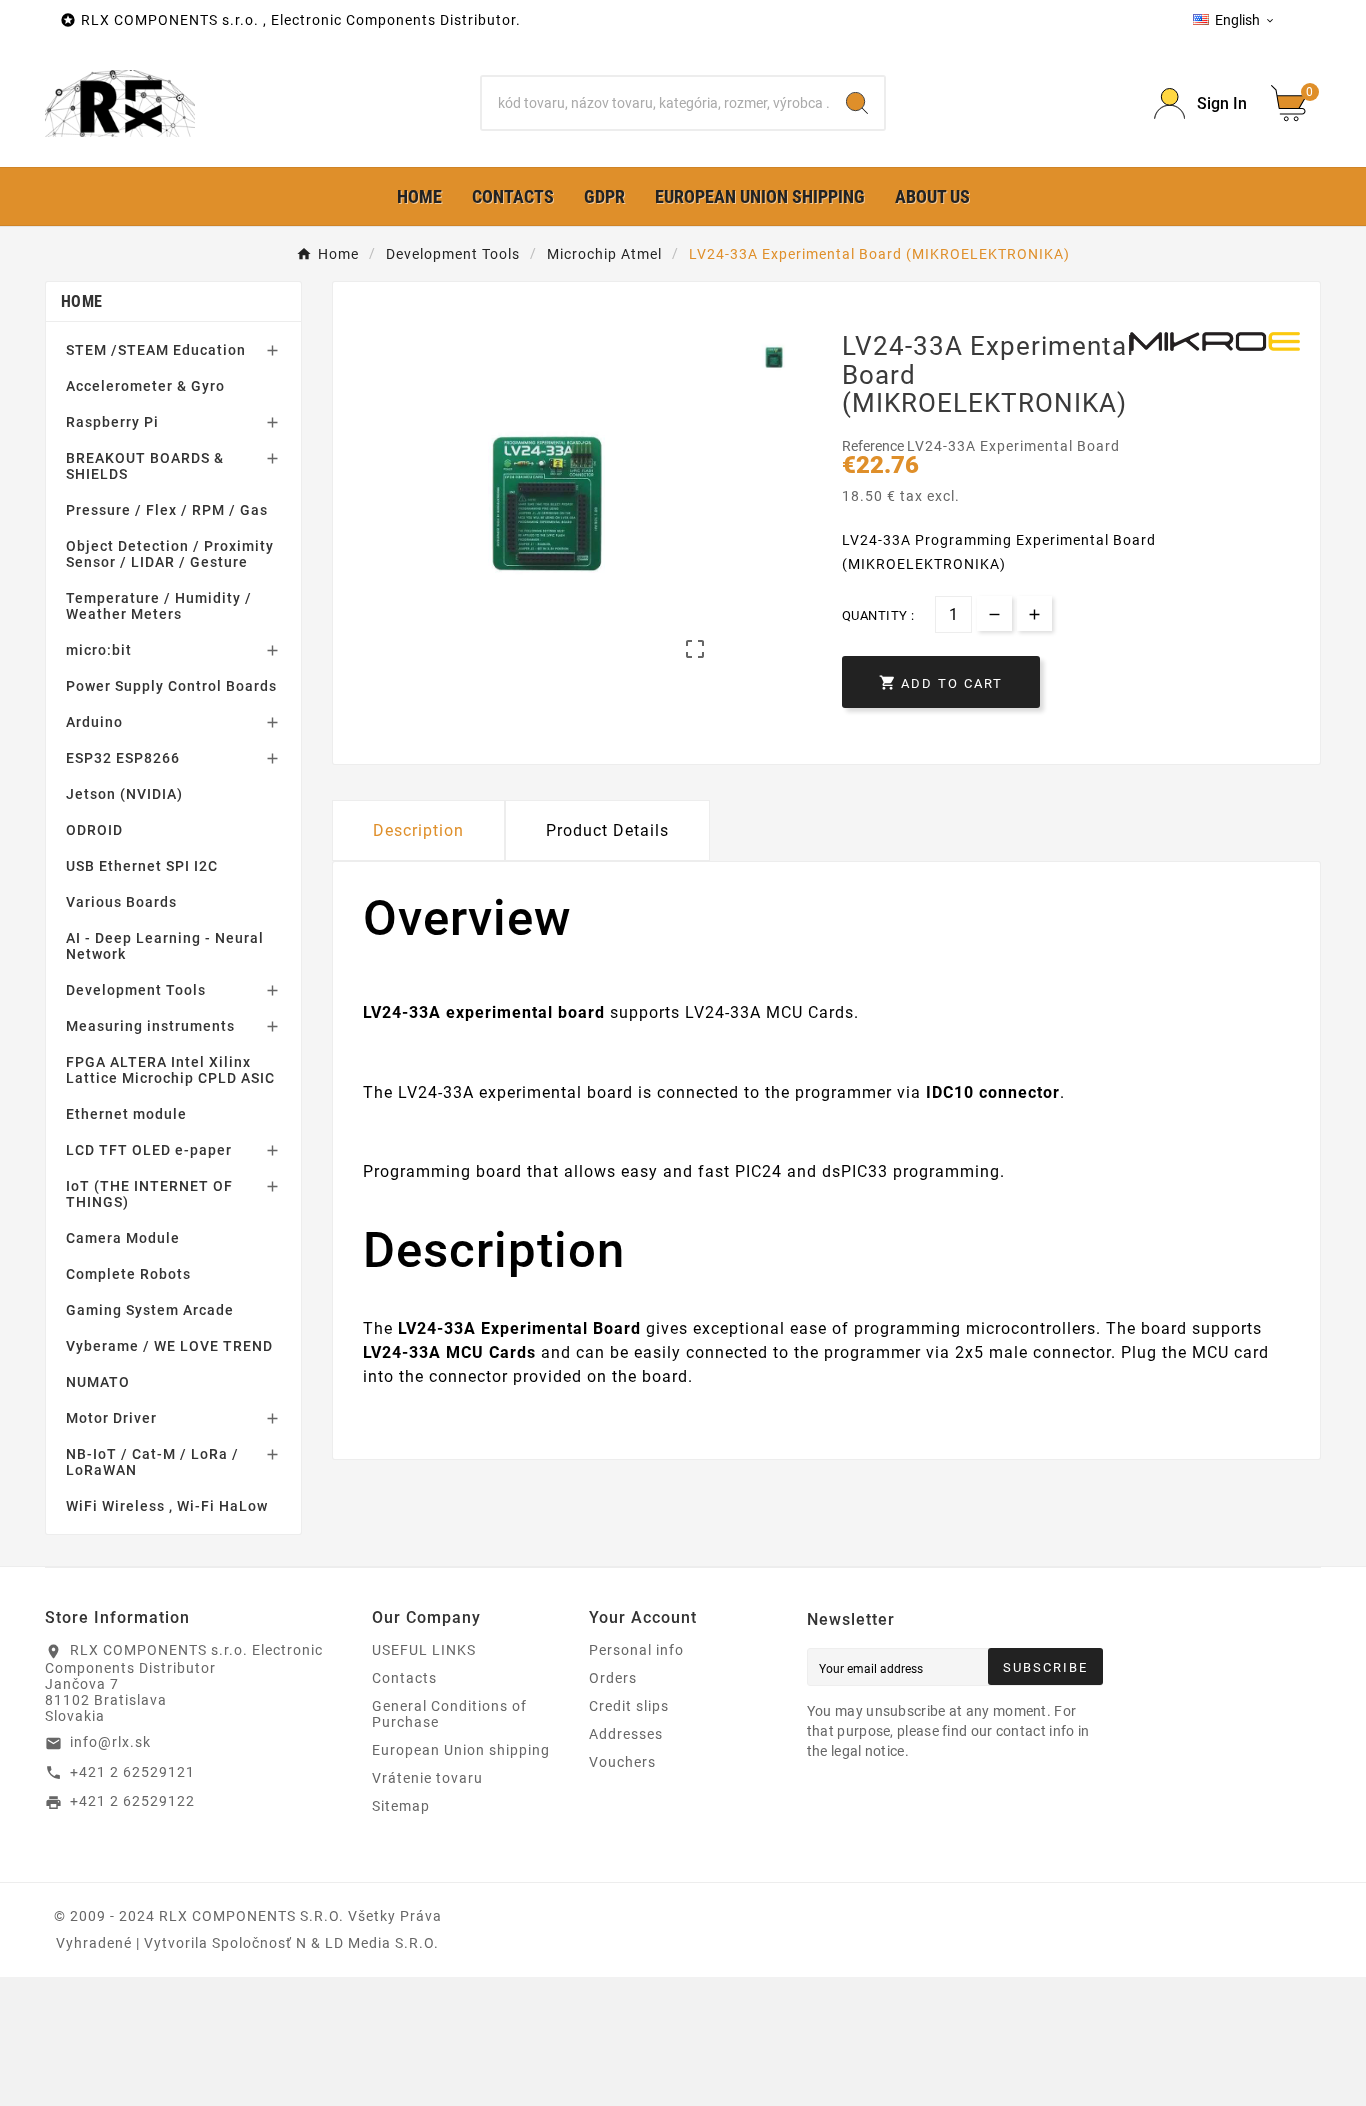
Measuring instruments (150, 1026)
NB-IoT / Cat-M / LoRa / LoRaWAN (152, 1462)
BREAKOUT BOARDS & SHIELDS (145, 466)
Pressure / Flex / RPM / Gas (167, 510)
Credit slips (629, 1706)
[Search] (857, 103)
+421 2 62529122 (132, 1801)
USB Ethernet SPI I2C (142, 866)
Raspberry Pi (112, 422)
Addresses (626, 1734)
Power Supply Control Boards (171, 686)
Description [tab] (418, 830)
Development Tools (136, 990)
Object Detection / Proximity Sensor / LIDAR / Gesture (170, 554)
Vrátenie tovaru (427, 1778)
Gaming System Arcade (150, 1310)
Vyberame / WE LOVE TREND (169, 1346)
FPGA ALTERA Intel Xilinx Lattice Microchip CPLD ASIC (170, 1070)
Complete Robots (128, 1274)
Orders (613, 1678)
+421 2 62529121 (132, 1772)
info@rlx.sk (110, 1742)
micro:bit (99, 650)
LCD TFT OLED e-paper (149, 1150)
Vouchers (622, 1762)
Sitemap (401, 1806)
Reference (874, 446)
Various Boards (121, 902)
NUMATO (98, 1382)
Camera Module (123, 1238)
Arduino (94, 722)
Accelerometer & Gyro (145, 386)
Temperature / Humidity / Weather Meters (159, 606)
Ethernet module (126, 1114)
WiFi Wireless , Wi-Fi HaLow (167, 1506)
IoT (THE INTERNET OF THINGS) (149, 1194)
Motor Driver (111, 1418)
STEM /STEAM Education (156, 350)
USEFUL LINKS (424, 1650)
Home (81, 301)
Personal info (636, 1650)
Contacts (404, 1678)
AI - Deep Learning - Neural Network (165, 946)
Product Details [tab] (607, 830)
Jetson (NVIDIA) (124, 794)
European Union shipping (461, 1750)
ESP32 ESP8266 (123, 758)
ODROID (94, 830)
